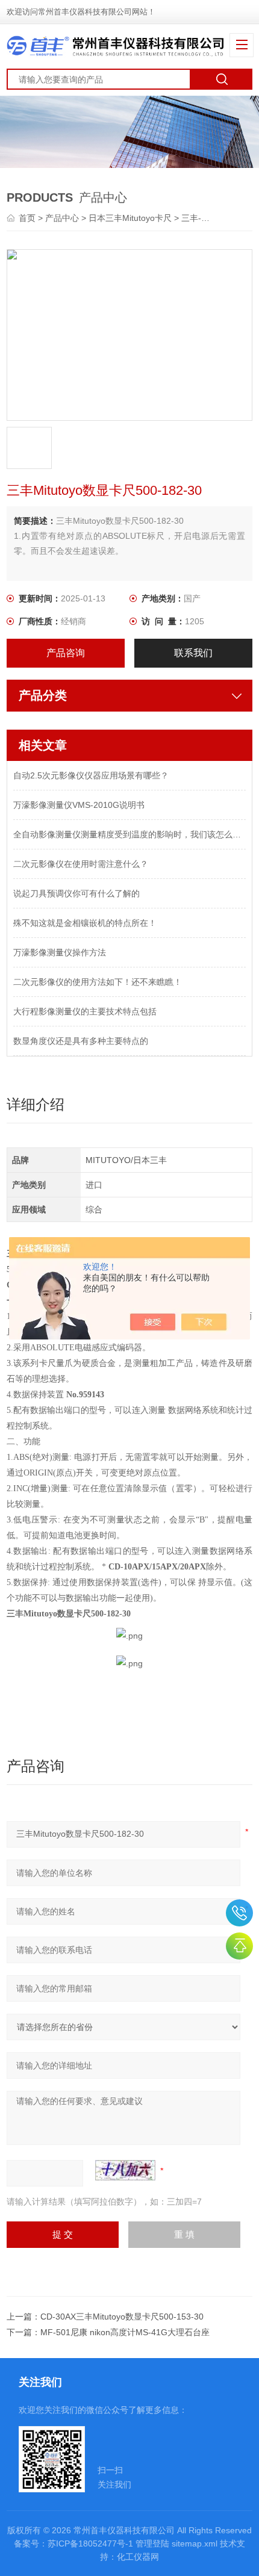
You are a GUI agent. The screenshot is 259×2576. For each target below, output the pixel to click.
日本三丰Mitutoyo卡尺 (130, 218)
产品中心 (62, 218)
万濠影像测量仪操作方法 (60, 952)
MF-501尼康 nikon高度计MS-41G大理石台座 (125, 2332)
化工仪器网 (138, 2557)
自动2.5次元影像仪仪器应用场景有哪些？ (91, 775)
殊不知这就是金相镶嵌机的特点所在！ (85, 923)
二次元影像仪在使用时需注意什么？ (81, 864)
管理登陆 (152, 2543)
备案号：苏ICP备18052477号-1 (73, 2543)
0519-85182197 (239, 1913)
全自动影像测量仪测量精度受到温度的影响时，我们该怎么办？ (130, 834)
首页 (28, 218)
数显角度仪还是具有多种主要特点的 (81, 1041)
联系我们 (193, 653)
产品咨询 (66, 653)
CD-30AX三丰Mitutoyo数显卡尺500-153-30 (122, 2317)
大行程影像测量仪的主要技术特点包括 (85, 1011)
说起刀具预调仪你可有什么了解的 (76, 893)
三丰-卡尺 (200, 218)
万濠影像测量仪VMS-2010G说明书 (79, 805)
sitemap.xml (195, 2543)
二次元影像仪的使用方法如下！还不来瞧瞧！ (98, 982)
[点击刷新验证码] (125, 2170)
